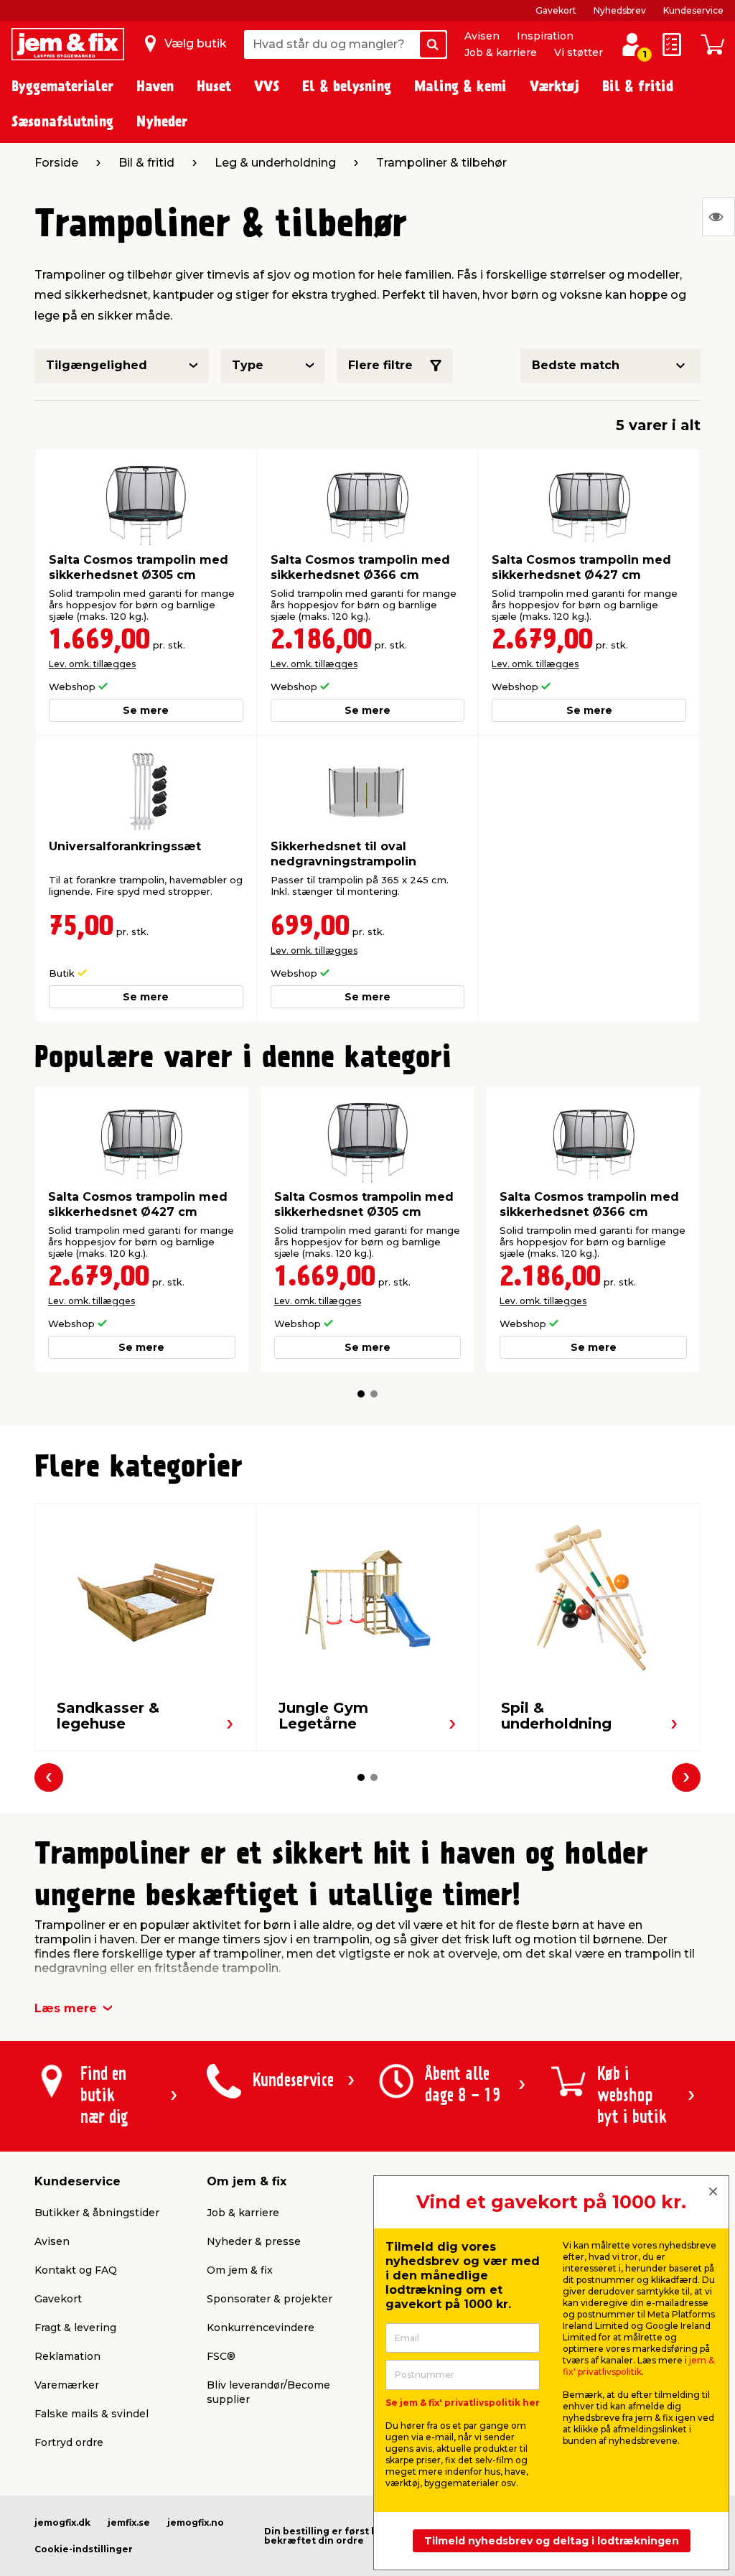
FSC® (221, 2356)
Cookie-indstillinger (84, 2549)
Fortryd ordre (69, 2442)
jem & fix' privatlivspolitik (638, 2366)
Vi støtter (579, 52)
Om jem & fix (240, 2270)
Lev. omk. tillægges (92, 664)
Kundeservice (693, 10)
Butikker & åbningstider (97, 2213)
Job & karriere (501, 52)
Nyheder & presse (254, 2241)
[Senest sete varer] (718, 217)
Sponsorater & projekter (270, 2299)
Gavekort (556, 10)
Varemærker (67, 2385)
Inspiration (545, 36)
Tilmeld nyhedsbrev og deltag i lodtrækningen (552, 2541)
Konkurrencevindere (261, 2328)
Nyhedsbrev (620, 10)
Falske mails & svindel (92, 2414)
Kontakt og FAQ (76, 2270)
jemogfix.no (196, 2522)
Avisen (482, 36)
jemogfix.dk (62, 2522)
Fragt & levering (75, 2328)
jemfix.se (129, 2522)
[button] (361, 1394)
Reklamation (67, 2356)
